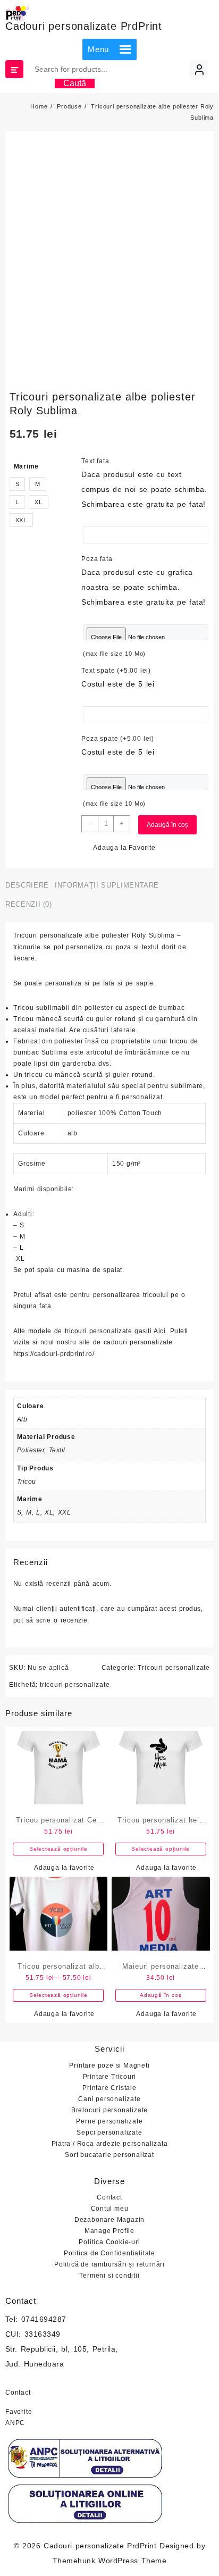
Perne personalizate (109, 2121)
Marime (27, 466)
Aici (159, 1331)
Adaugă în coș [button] (161, 1995)
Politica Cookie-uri (109, 2242)
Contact (109, 2197)
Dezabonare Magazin (109, 2220)
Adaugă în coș (167, 825)
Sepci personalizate (109, 2132)
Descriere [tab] (27, 885)
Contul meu (110, 2209)
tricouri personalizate (75, 1685)
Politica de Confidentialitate (109, 2253)
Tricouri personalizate (174, 1668)
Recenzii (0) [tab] (29, 904)
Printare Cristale (109, 2088)
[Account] (199, 69)
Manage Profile (109, 2231)
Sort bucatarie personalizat (109, 2155)
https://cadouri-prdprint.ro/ (54, 1354)
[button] (98, 49)
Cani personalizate (109, 2099)
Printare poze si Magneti (109, 2065)
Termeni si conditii (109, 2276)
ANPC (15, 2423)
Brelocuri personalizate (109, 2110)
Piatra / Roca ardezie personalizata (110, 2144)
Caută (75, 83)
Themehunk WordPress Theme (109, 2561)
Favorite (19, 2412)
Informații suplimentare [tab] (107, 885)
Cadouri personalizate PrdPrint (84, 26)
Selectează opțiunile (58, 1849)
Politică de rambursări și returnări (109, 2264)
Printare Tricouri (110, 2077)
